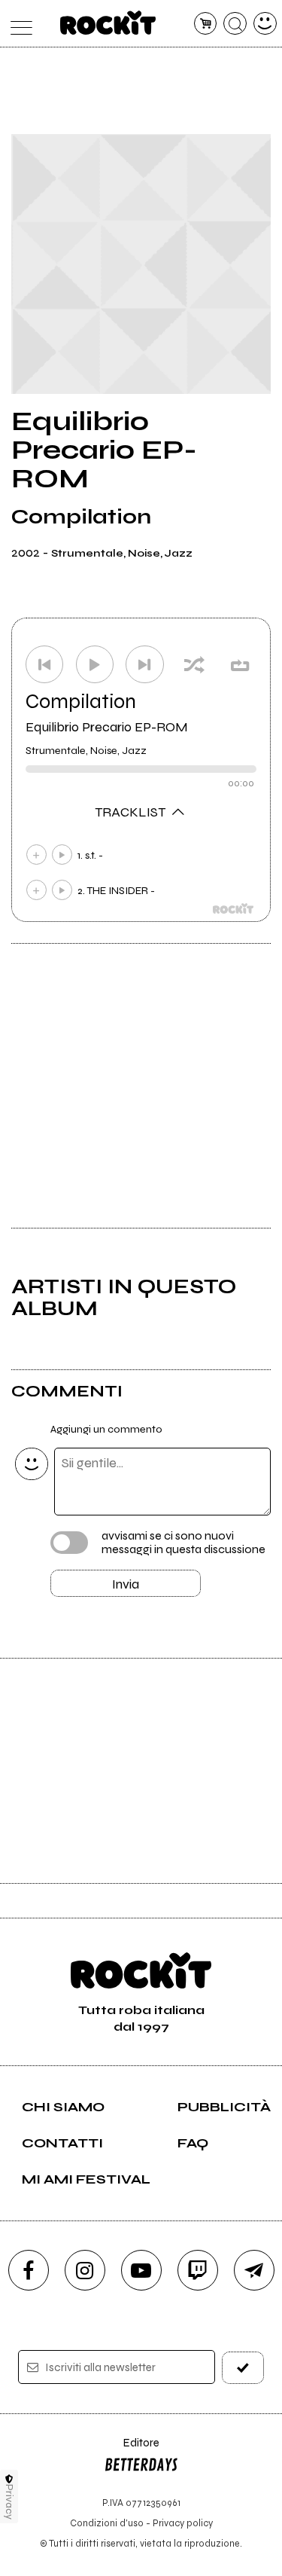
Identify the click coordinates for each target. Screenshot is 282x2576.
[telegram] (254, 2270)
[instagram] (85, 2270)
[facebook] (29, 2270)
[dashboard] (265, 24)
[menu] (18, 24)
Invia (126, 1584)
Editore (132, 2450)
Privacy (9, 2502)
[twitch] (198, 2270)
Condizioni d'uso (107, 2523)
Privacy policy (183, 2523)
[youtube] (141, 2270)
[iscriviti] (243, 2368)
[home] (108, 23)
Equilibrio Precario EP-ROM (107, 727)
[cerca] (235, 24)
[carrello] (206, 24)
